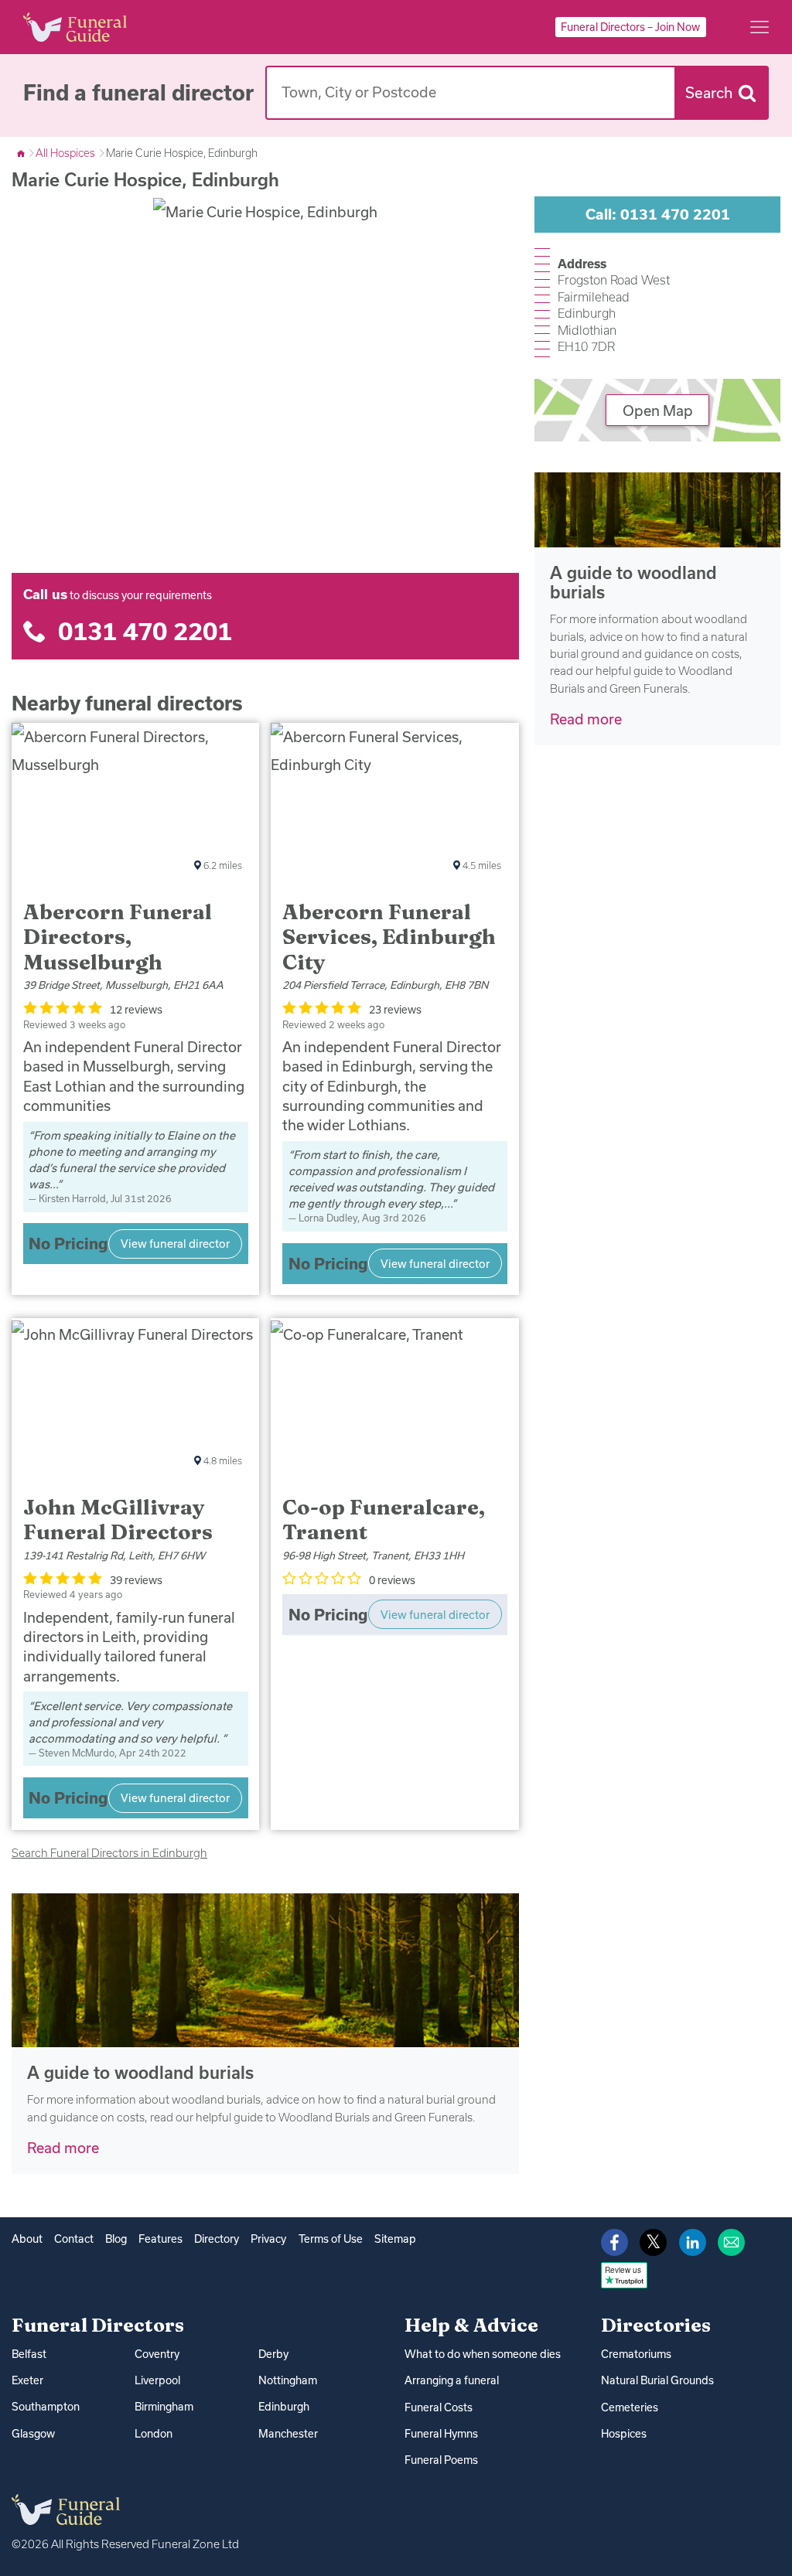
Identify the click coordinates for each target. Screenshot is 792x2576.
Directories (656, 2325)
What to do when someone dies (483, 2354)
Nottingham (288, 2380)
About (27, 2239)
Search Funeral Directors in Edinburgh (109, 1853)
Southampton (46, 2407)
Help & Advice (471, 2325)
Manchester (288, 2434)
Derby (273, 2354)
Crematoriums (636, 2354)
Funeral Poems (441, 2460)
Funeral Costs (439, 2407)
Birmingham (164, 2407)
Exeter (27, 2380)
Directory (217, 2239)
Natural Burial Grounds (657, 2380)
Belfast (29, 2354)
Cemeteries (630, 2407)
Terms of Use (331, 2239)
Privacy (268, 2239)
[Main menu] (760, 27)
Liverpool (157, 2380)
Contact (74, 2239)
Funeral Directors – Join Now (630, 27)
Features (160, 2239)
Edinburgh (284, 2407)
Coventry (157, 2354)
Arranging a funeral (452, 2380)
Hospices (624, 2434)
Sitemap (395, 2239)
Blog (116, 2239)
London (154, 2434)
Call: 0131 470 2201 (658, 214)
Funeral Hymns (441, 2434)
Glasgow (33, 2434)
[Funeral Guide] (22, 153)
